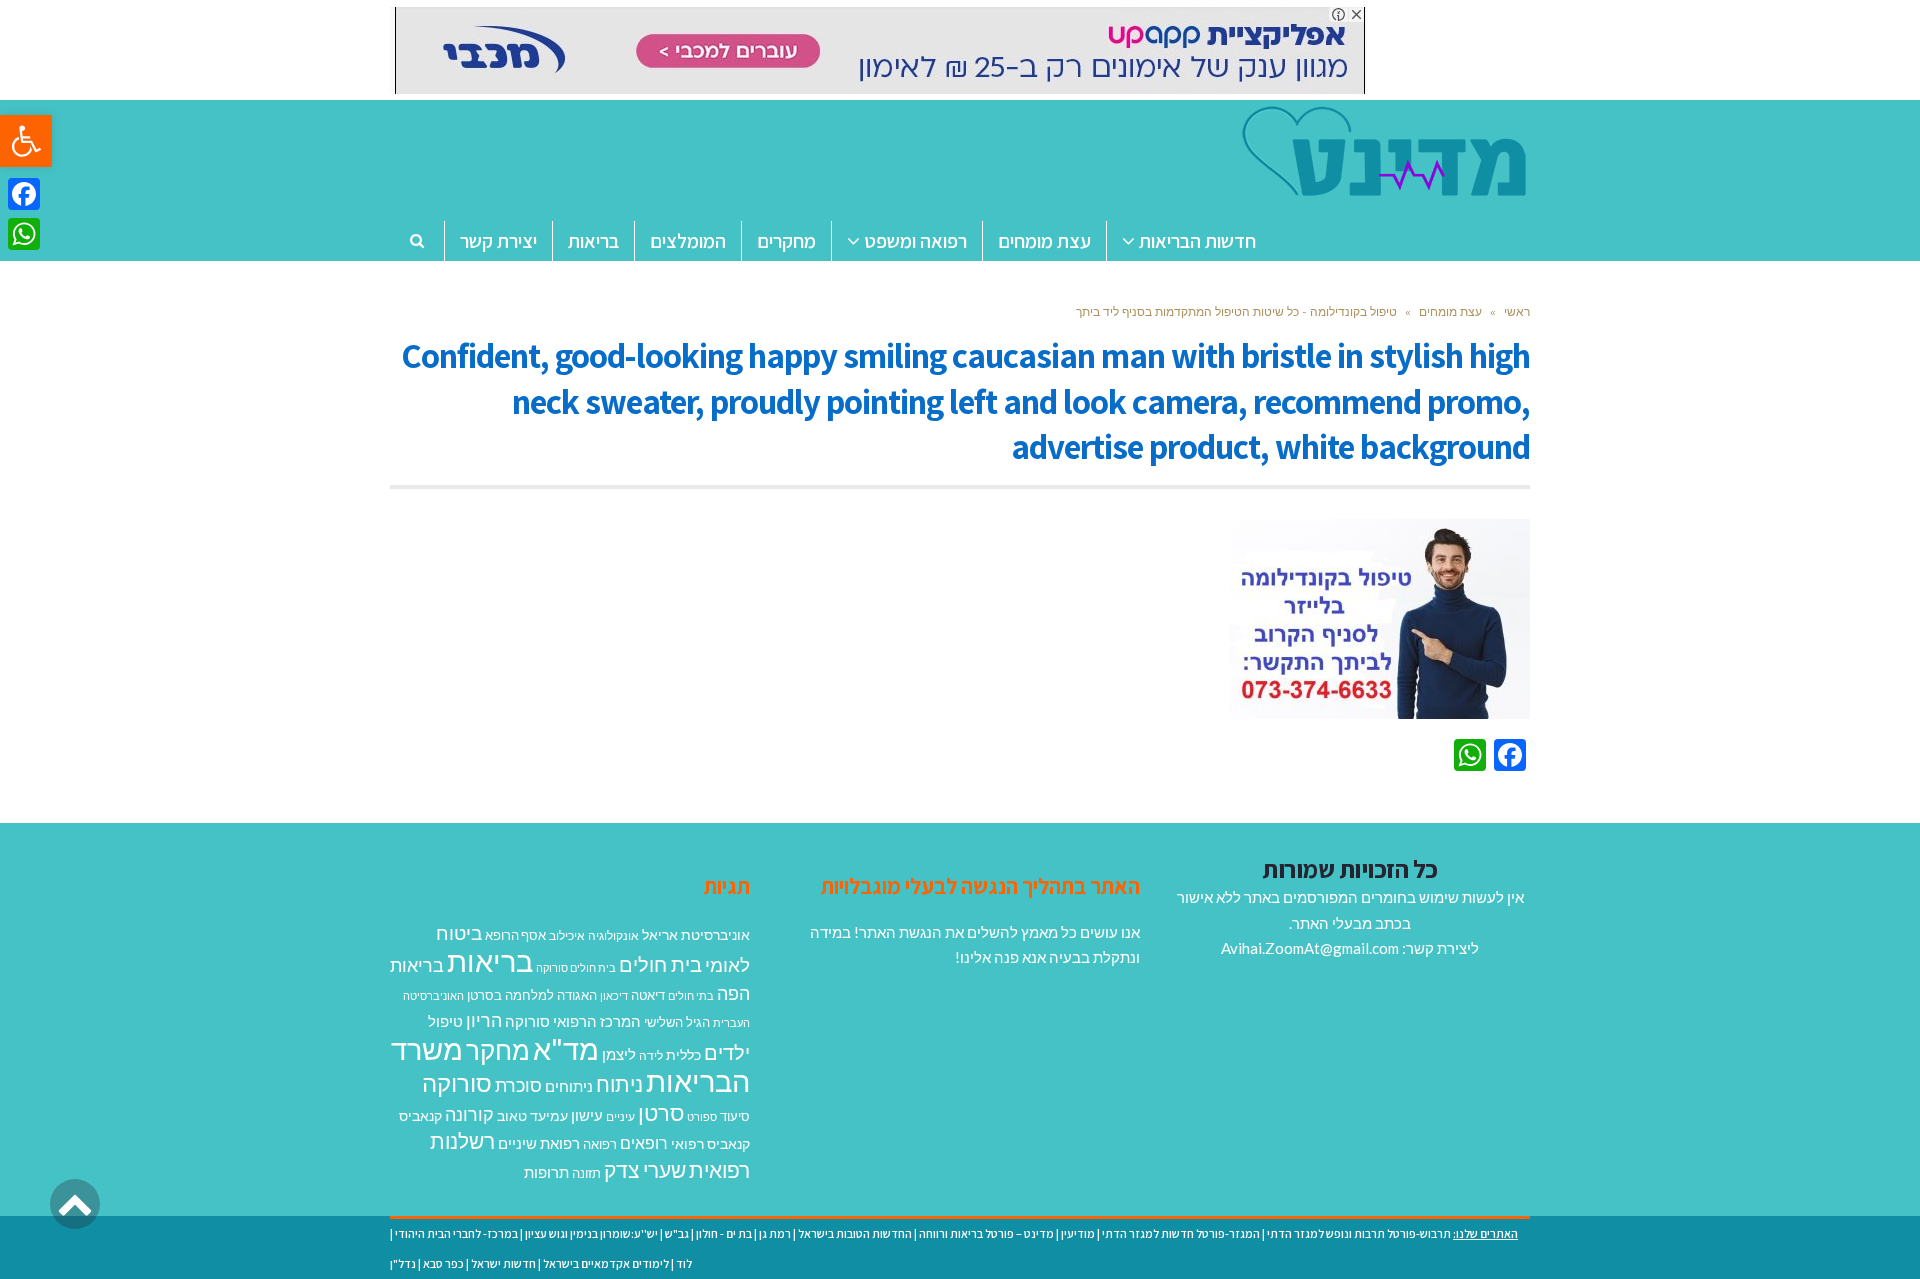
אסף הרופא (515, 935)
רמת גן (775, 1233)
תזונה (586, 1173)
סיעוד (735, 1116)
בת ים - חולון (724, 1233)
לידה (651, 1055)
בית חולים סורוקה (576, 967)
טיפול (445, 1021)
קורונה (469, 1114)
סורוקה (457, 1083)
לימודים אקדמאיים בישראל (606, 1263)
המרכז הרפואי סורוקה (573, 1021)
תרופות (546, 1172)
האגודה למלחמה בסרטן (532, 995)
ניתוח (619, 1084)
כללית (683, 1054)
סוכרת (518, 1085)
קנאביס (420, 1115)
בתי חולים (691, 995)
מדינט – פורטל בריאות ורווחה (986, 1233)
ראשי (1517, 311)
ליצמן (619, 1054)
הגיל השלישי (677, 1022)
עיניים (620, 1116)
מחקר (498, 1050)
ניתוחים (569, 1086)
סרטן (661, 1112)
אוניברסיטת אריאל (696, 934)
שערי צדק (645, 1170)
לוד (684, 1263)
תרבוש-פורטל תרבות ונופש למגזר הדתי (1359, 1233)
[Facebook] (24, 194)
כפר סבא (443, 1263)
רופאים (644, 1142)
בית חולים (660, 964)
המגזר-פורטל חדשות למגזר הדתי (1181, 1233)
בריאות (490, 960)
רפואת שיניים (539, 1143)
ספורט (702, 1116)
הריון (484, 1020)
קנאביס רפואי (710, 1143)
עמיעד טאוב (532, 1115)
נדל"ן (403, 1263)
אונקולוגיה (613, 935)
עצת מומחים (1450, 311)
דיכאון (614, 995)
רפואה (600, 1144)
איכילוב (567, 935)
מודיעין (1078, 1233)
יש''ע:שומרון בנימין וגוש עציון (591, 1233)
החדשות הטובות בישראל (855, 1233)
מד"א (566, 1048)
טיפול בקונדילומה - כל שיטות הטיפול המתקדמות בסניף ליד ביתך (1236, 311)
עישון (587, 1115)
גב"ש (677, 1233)
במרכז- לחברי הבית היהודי (456, 1233)
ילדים (727, 1052)
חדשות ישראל (503, 1263)
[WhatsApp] (24, 234)
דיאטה (648, 995)
